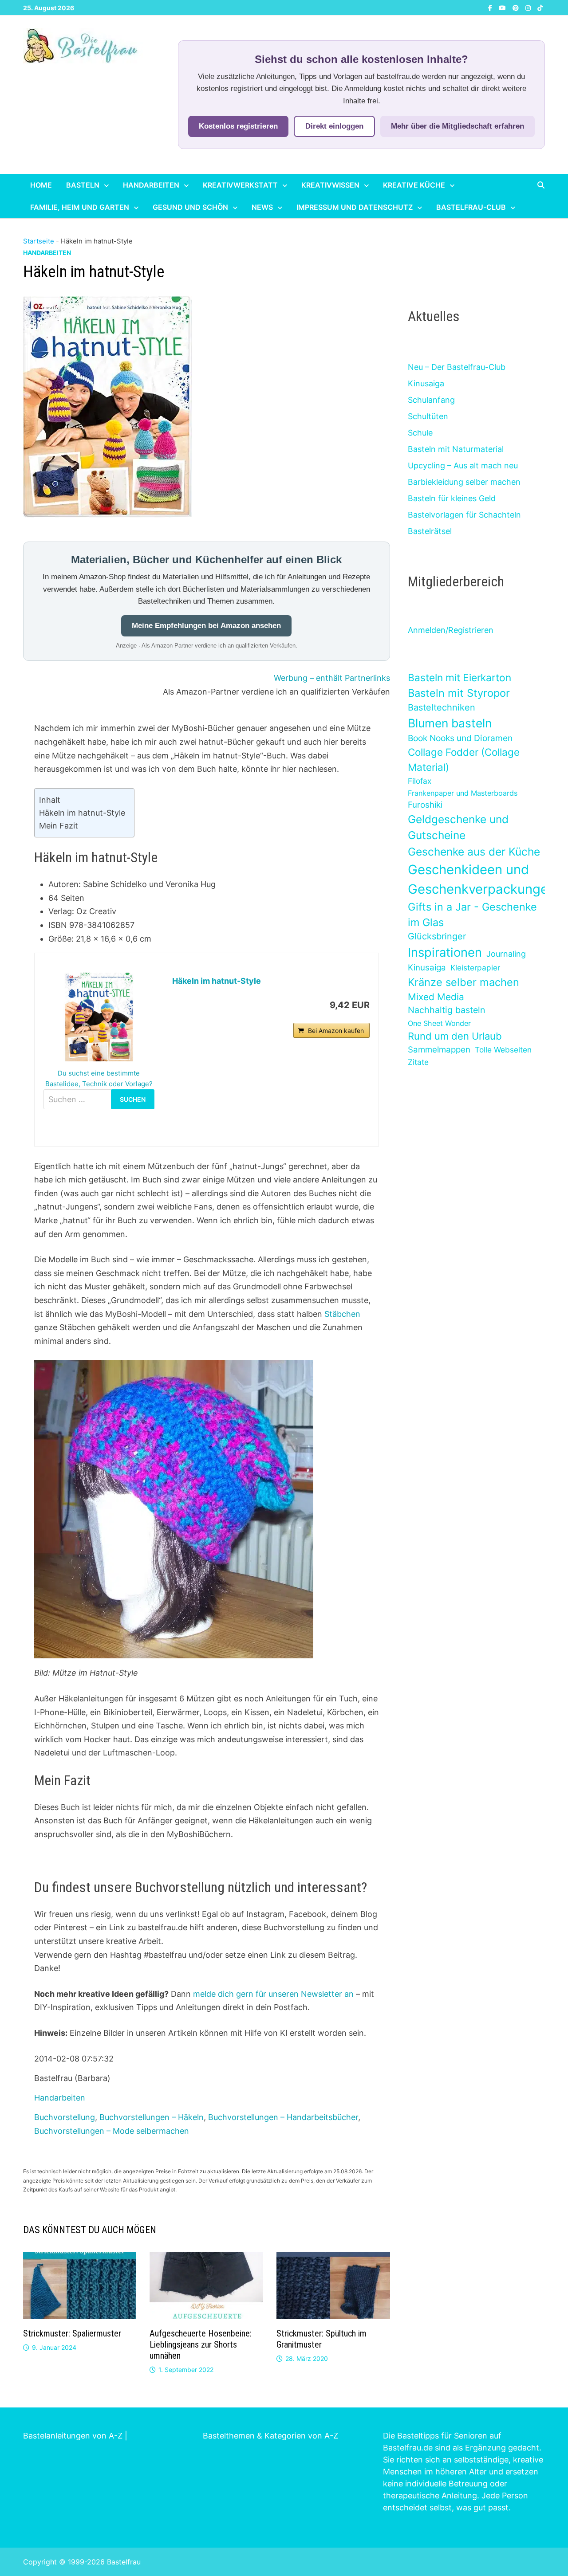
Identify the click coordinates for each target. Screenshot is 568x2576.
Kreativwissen (330, 185)
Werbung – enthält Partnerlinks (332, 678)
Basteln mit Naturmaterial (456, 449)
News (262, 207)
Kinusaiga (426, 383)
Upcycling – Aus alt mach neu (463, 465)
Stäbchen (342, 1314)
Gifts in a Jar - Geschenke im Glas (472, 915)
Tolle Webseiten (503, 1050)
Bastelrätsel (430, 531)
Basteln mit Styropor (459, 693)
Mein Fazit (59, 826)
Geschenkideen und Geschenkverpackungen (482, 879)
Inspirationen (445, 952)
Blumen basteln (450, 723)
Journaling (506, 954)
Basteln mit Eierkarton (460, 677)
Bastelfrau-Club (471, 207)
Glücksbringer (437, 936)
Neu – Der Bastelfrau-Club (457, 367)
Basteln (83, 185)
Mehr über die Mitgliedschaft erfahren (458, 126)
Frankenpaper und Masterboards (463, 793)
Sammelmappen (439, 1050)
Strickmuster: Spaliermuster (72, 2333)
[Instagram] (529, 7)
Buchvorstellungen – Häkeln (152, 2117)
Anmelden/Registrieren (451, 630)
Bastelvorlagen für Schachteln (464, 515)
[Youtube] (503, 7)
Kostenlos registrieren (238, 126)
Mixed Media (436, 997)
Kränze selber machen (463, 982)
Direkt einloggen (334, 126)
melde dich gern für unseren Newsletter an (273, 1994)
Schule (420, 433)
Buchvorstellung (65, 2117)
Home (41, 185)
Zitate (418, 1062)
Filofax (420, 781)
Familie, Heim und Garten (80, 207)
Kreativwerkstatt (240, 185)
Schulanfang (431, 400)
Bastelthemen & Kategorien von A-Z (270, 2436)
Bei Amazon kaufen (336, 1031)
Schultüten (428, 416)
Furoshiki (425, 805)
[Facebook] (491, 7)
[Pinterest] (517, 7)
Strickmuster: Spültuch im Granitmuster (321, 2339)
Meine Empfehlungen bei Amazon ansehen (206, 626)
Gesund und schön (190, 207)
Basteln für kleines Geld (452, 498)
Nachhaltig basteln (446, 1010)
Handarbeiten (151, 185)
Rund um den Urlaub (455, 1036)
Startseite (39, 241)
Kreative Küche (414, 185)
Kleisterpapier (475, 968)
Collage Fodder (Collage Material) (464, 760)
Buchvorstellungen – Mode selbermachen (112, 2131)
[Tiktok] (540, 7)
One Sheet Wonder (439, 1023)
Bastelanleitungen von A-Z (73, 2436)
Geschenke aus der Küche (474, 852)
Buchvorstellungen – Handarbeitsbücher (283, 2117)
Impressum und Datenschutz (355, 207)
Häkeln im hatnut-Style (82, 813)
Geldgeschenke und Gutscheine (458, 827)
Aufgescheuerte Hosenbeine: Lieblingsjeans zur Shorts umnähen (201, 2344)
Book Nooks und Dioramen (460, 738)
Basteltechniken (442, 707)
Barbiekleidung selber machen (464, 482)
